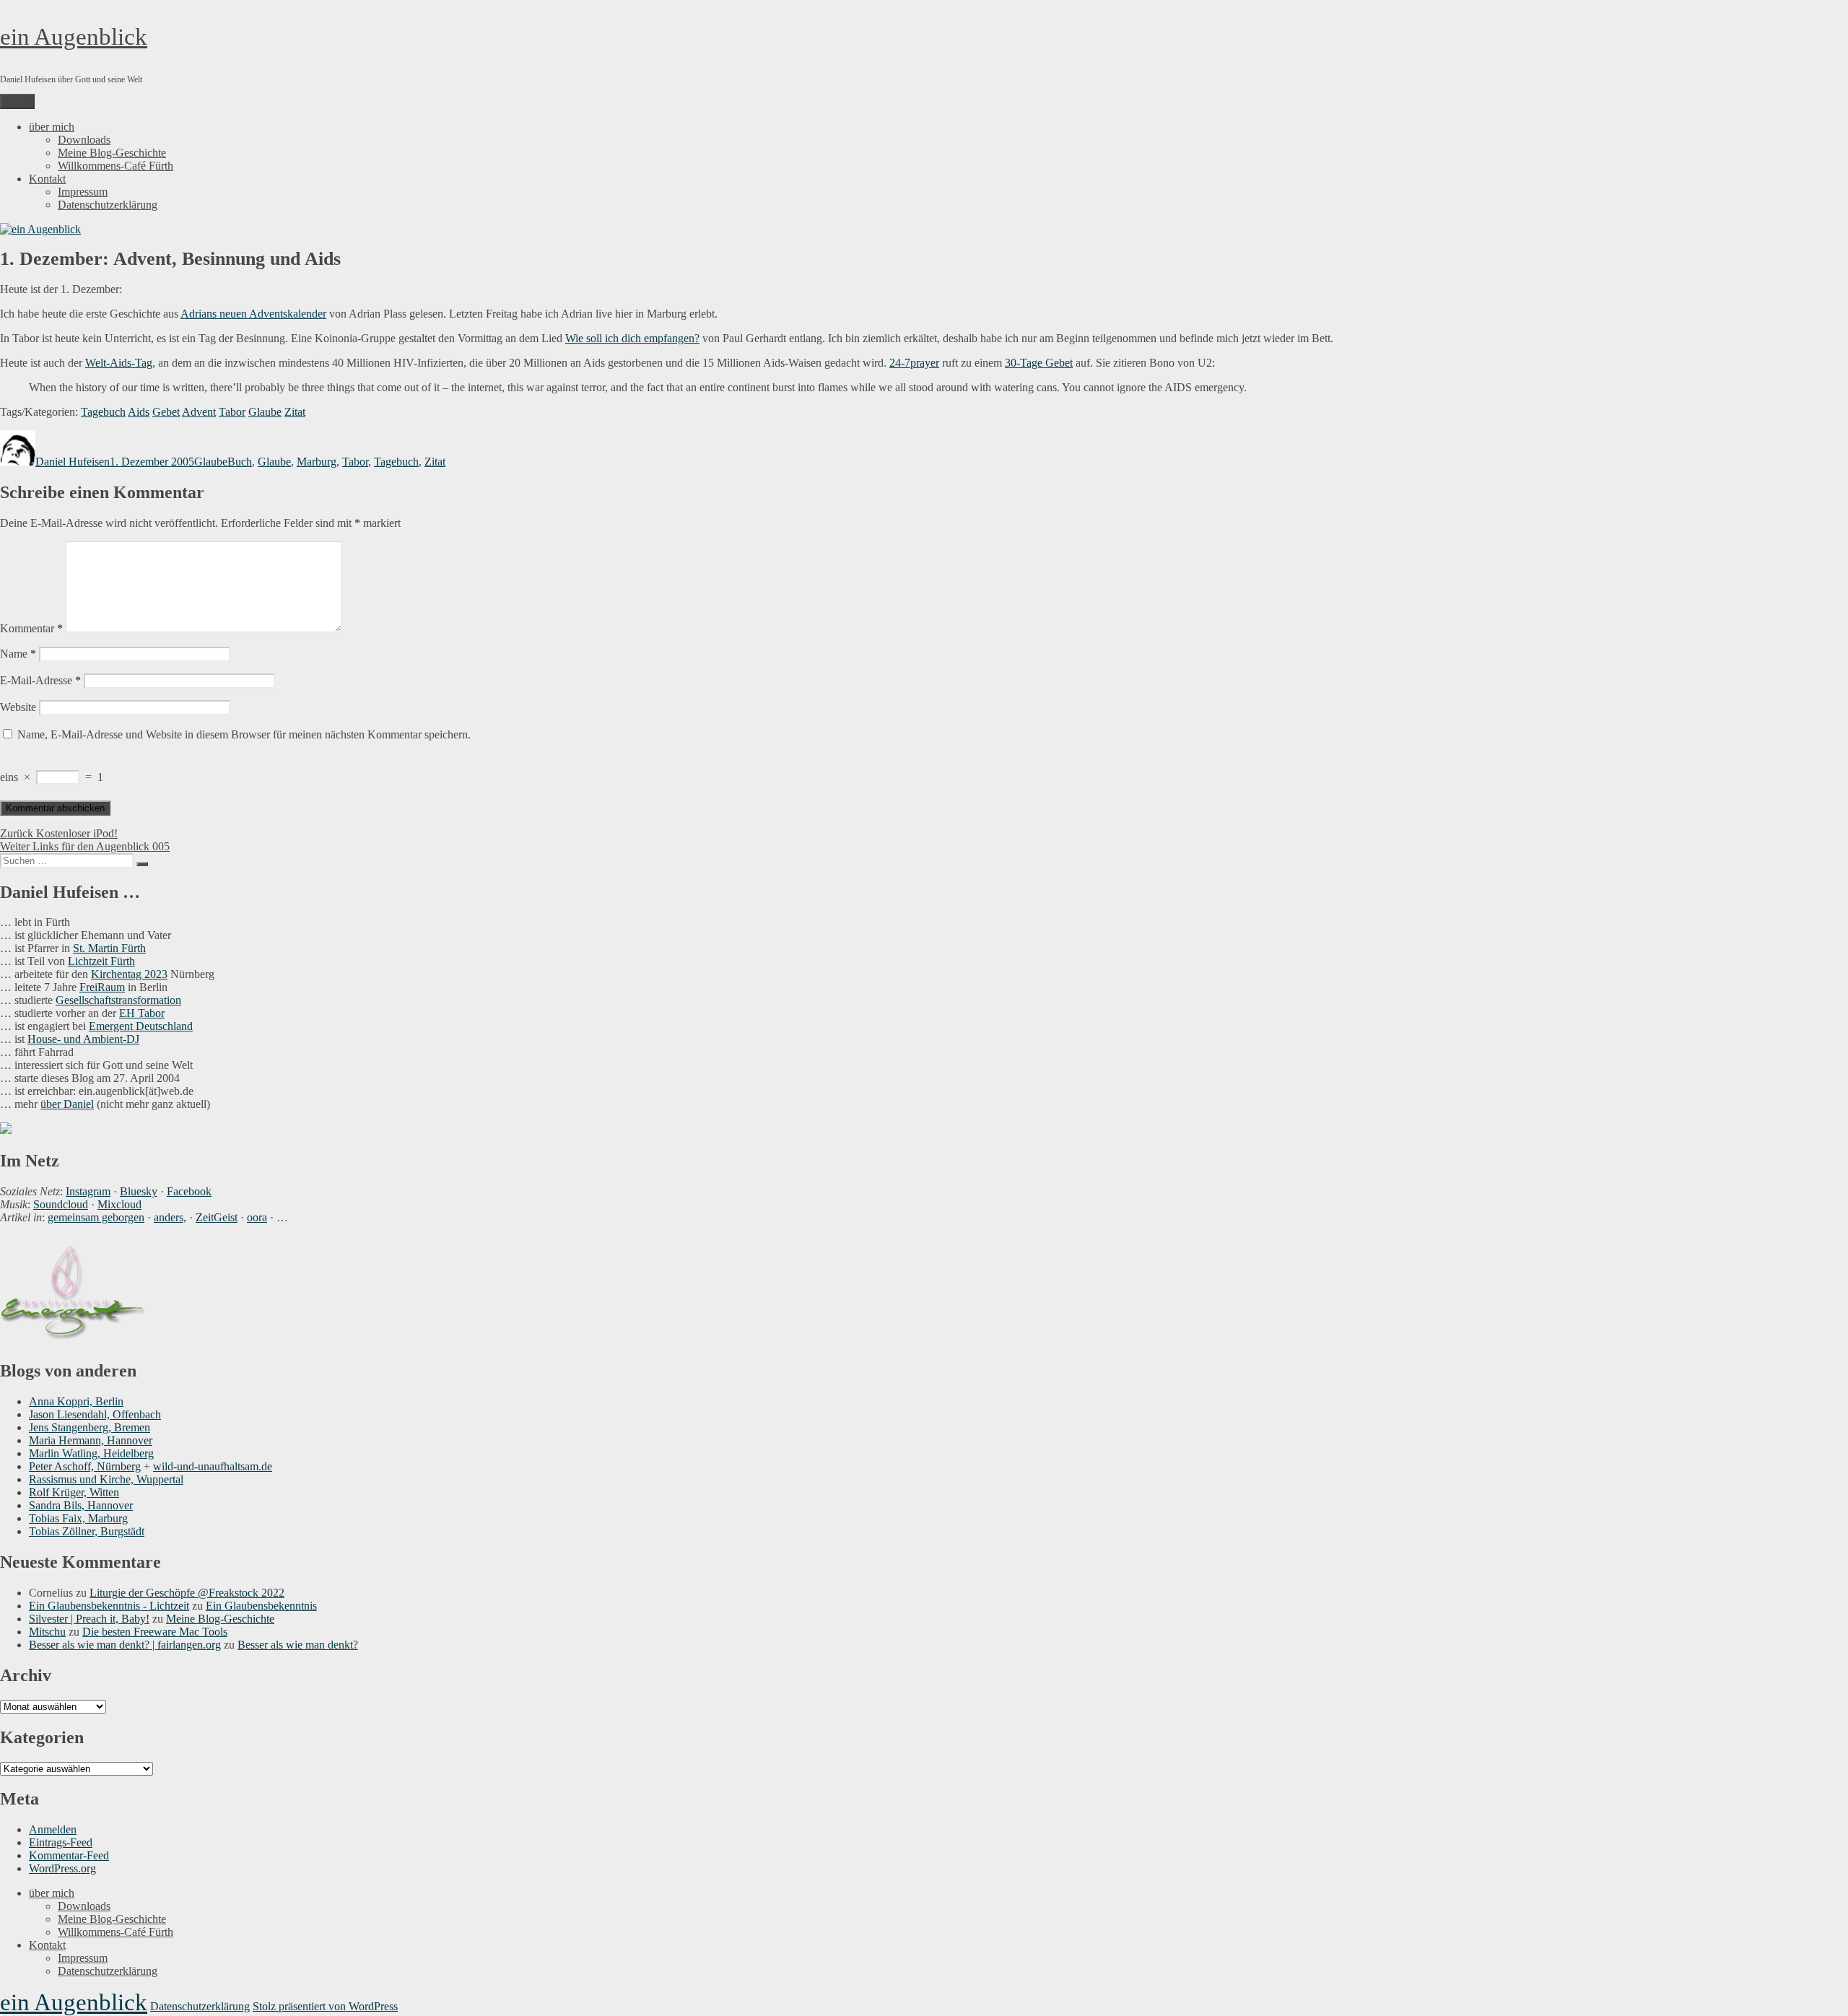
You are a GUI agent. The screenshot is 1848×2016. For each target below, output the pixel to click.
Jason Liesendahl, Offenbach (95, 1414)
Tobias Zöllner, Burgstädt (87, 1531)
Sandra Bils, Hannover (81, 1505)
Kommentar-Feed (69, 1855)
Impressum (83, 192)
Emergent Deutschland (141, 1026)
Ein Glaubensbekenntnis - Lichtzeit (109, 1606)
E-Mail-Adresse (40, 680)
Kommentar (31, 628)
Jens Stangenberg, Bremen (90, 1427)
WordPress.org (62, 1868)
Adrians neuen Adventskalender (253, 314)
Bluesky (139, 1191)
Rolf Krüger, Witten (74, 1492)
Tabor (232, 412)
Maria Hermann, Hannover (91, 1440)
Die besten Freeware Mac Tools (155, 1632)
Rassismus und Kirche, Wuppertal (106, 1479)
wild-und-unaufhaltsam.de (213, 1466)
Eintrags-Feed (61, 1842)
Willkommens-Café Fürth (115, 166)
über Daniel (67, 1104)
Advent (199, 412)
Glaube (265, 412)
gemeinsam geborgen (96, 1217)
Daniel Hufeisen (73, 462)
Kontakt (47, 179)
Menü (17, 101)
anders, (170, 1217)
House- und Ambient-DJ (83, 1039)
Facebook (189, 1191)
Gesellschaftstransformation (118, 1000)
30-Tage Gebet (1039, 363)
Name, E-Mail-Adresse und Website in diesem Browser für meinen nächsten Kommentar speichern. (244, 734)
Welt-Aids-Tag (119, 363)
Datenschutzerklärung (108, 205)
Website (18, 707)
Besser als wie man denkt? (298, 1645)
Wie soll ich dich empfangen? (632, 338)
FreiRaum (102, 987)
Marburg (317, 462)
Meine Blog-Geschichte (112, 153)
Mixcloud (119, 1204)
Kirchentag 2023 (129, 974)
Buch (240, 462)
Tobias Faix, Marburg (78, 1518)
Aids (139, 412)
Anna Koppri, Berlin (76, 1401)
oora (257, 1217)
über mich (52, 127)
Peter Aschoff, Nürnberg (85, 1466)
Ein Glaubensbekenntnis (261, 1606)
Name (18, 654)
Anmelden (53, 1829)
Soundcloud (61, 1204)
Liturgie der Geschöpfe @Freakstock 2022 (187, 1593)
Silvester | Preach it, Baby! (89, 1619)
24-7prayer (914, 363)
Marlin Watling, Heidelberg (91, 1453)
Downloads (84, 140)
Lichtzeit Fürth (101, 961)
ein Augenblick (74, 37)
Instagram (88, 1191)
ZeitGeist (217, 1217)
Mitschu (47, 1632)
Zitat (295, 412)
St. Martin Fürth (109, 948)
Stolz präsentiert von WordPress (325, 2006)
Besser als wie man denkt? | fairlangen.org (125, 1645)
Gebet (166, 412)
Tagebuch (103, 412)
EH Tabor (142, 1013)
